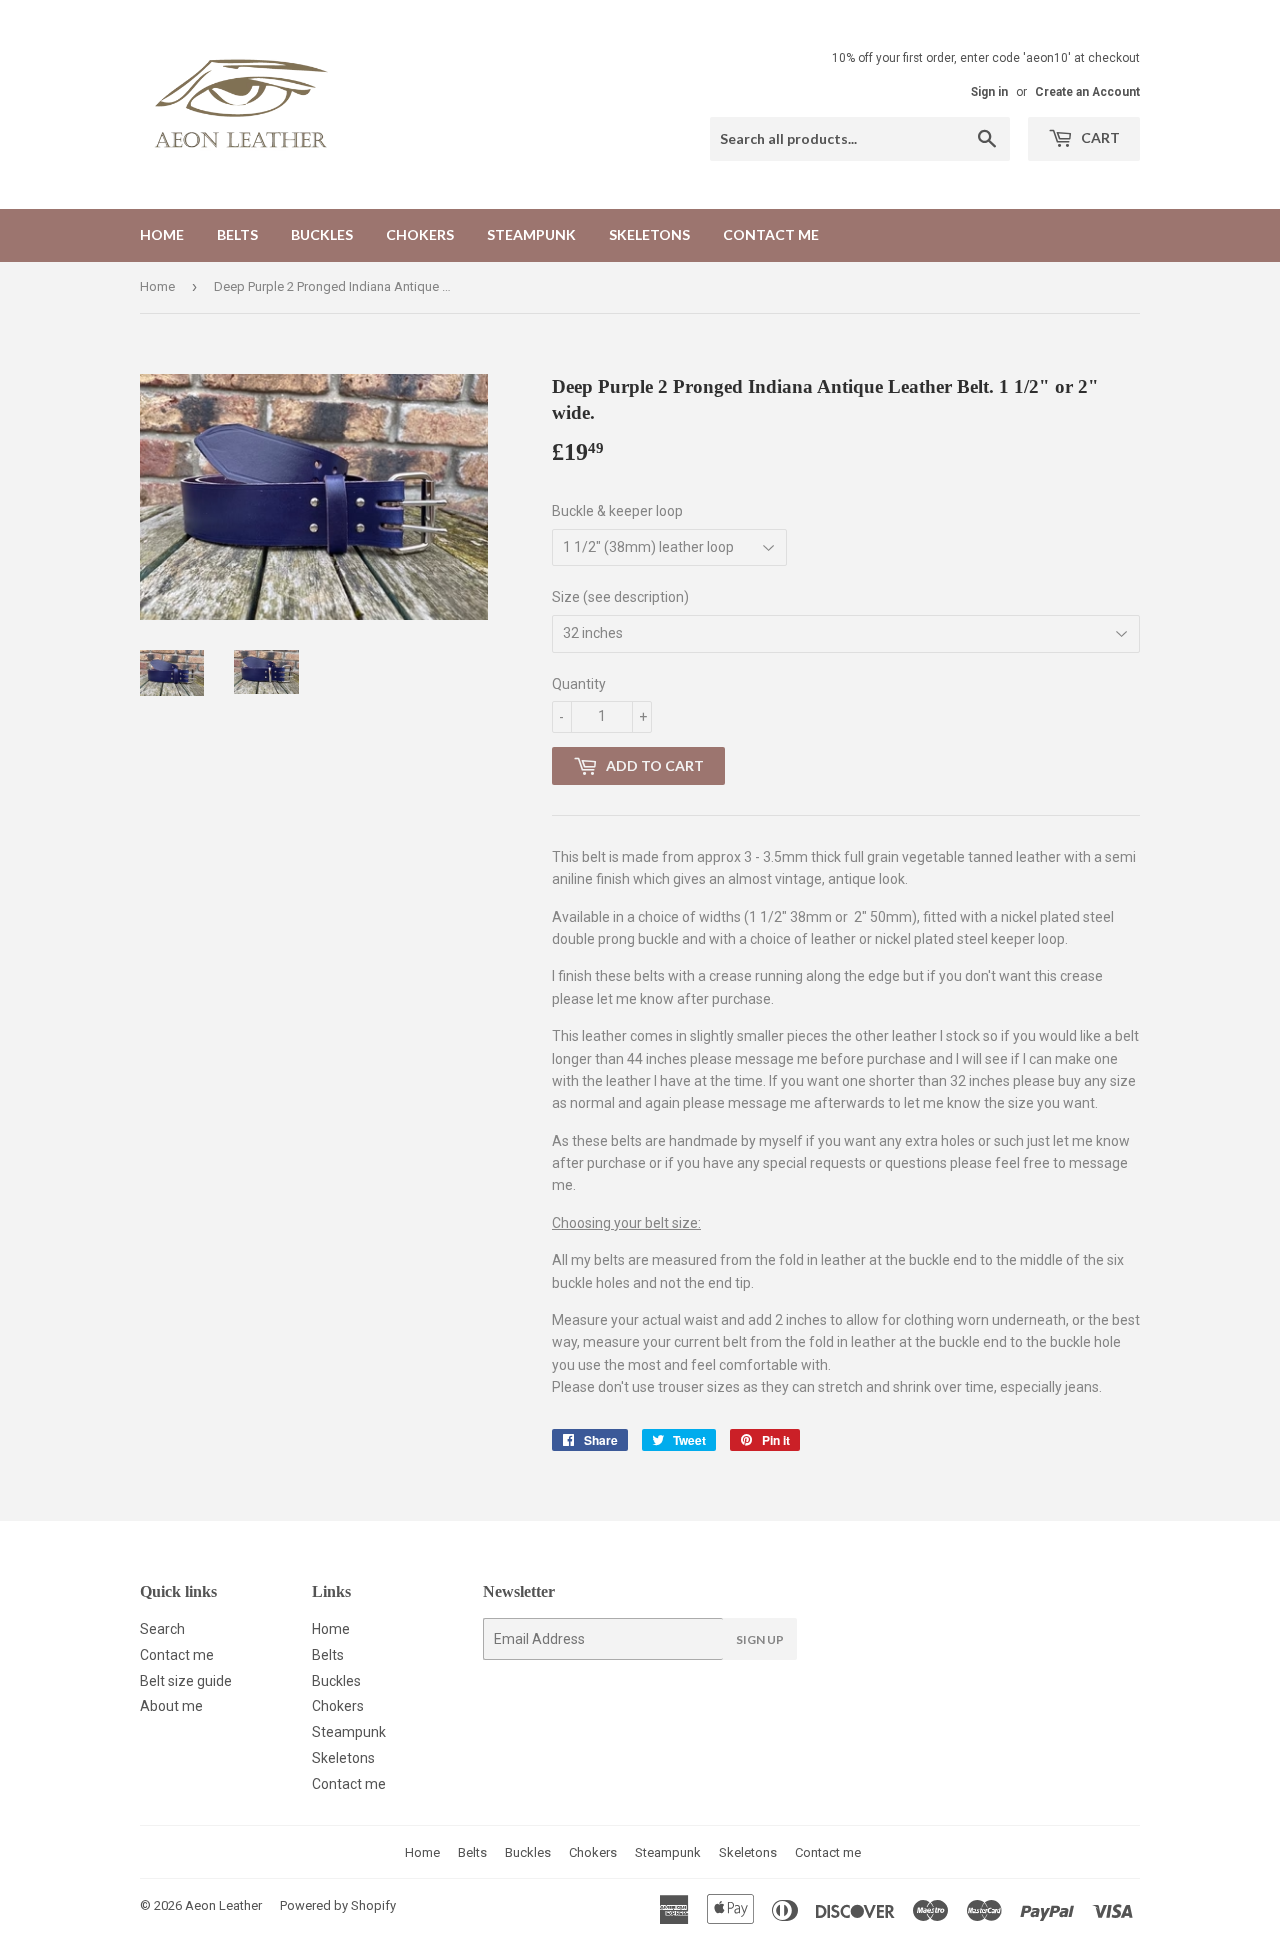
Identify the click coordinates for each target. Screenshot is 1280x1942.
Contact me (771, 234)
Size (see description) (620, 597)
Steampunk (531, 234)
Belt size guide (186, 1681)
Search (162, 1629)
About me (171, 1706)
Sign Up (760, 1639)
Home (162, 234)
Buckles (322, 234)
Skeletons (649, 234)
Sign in (989, 92)
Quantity (579, 684)
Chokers (420, 234)
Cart (1099, 137)
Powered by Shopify (338, 1905)
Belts (237, 234)
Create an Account (1087, 92)
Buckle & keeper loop (617, 511)
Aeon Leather (223, 1905)
